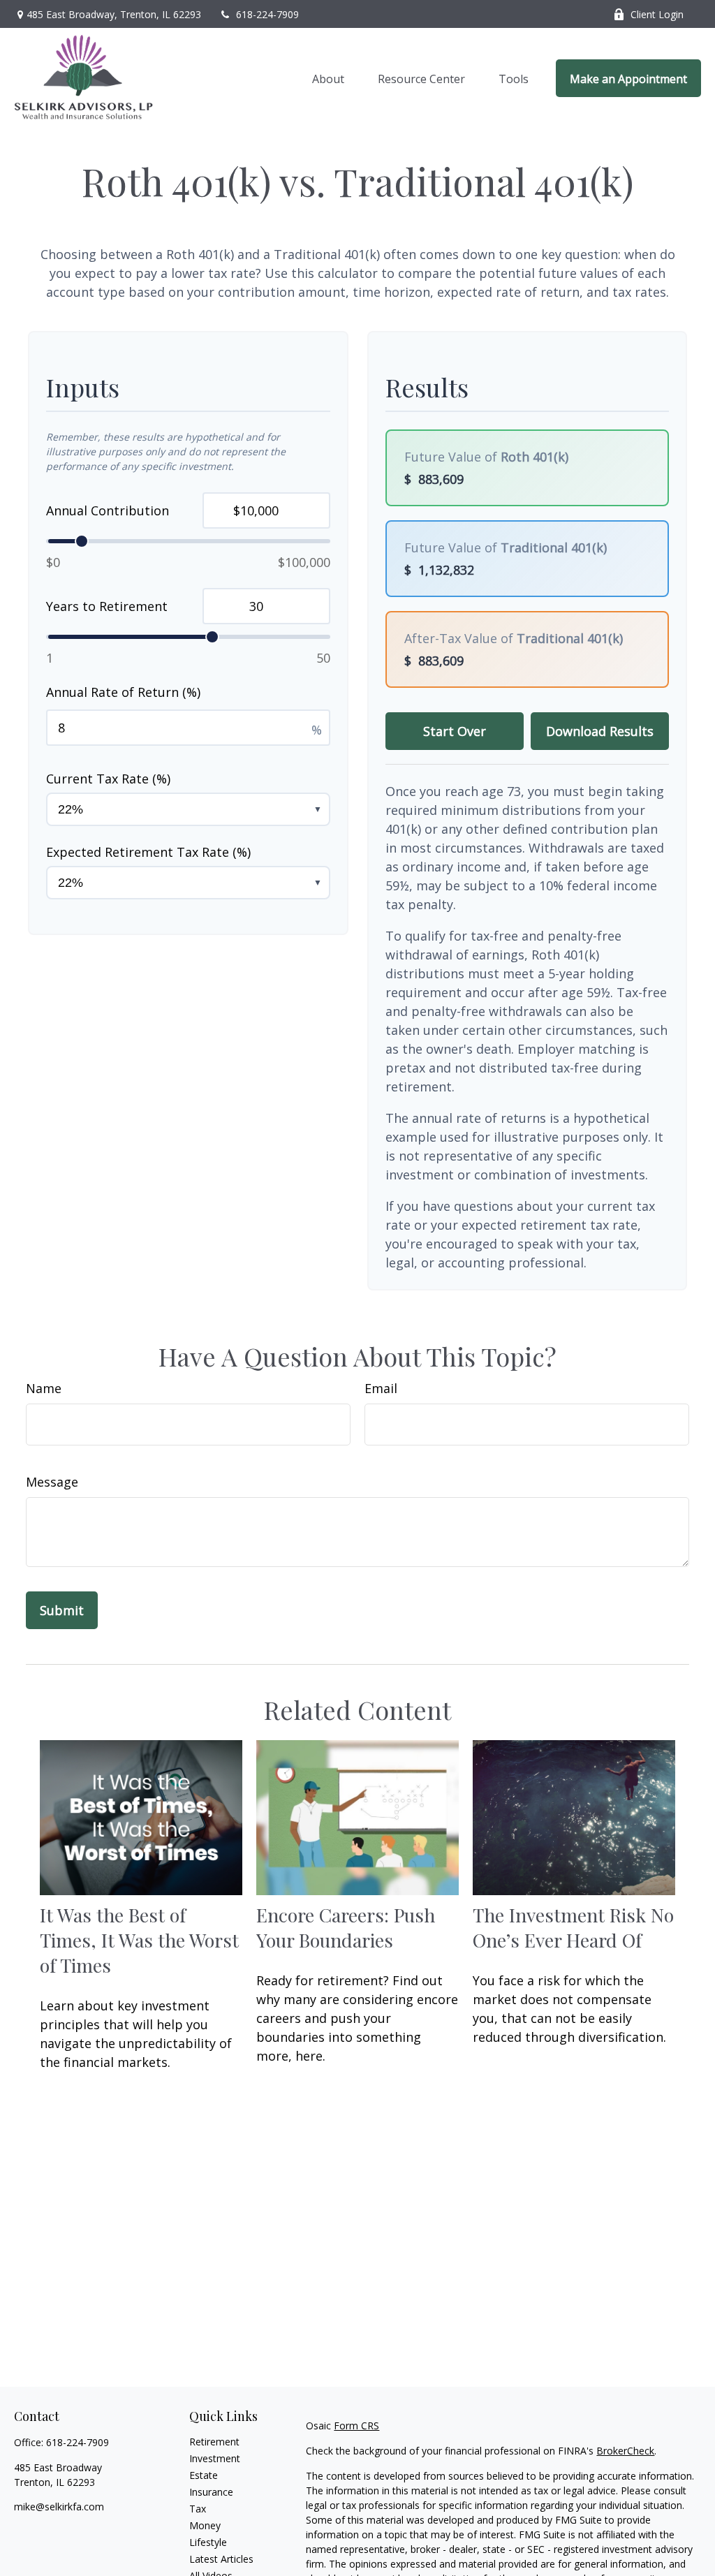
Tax (198, 2509)
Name (44, 1388)
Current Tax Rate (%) (108, 779)
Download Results (600, 731)
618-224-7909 (267, 14)
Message (52, 1482)
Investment (215, 2458)
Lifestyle (208, 2542)
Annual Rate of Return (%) (123, 692)
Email (381, 1388)
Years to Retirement (107, 606)
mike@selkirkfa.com (59, 2507)
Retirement (214, 2442)
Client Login (657, 14)
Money (205, 2525)
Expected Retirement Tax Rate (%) (148, 852)
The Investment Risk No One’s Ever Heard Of (573, 1927)
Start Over (455, 731)
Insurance (211, 2492)
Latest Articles (221, 2559)
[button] (328, 78)
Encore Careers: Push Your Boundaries (346, 1927)
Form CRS (356, 2426)
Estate (204, 2475)
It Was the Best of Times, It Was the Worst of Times (139, 1940)
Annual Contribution (108, 510)
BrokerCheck (625, 2451)
